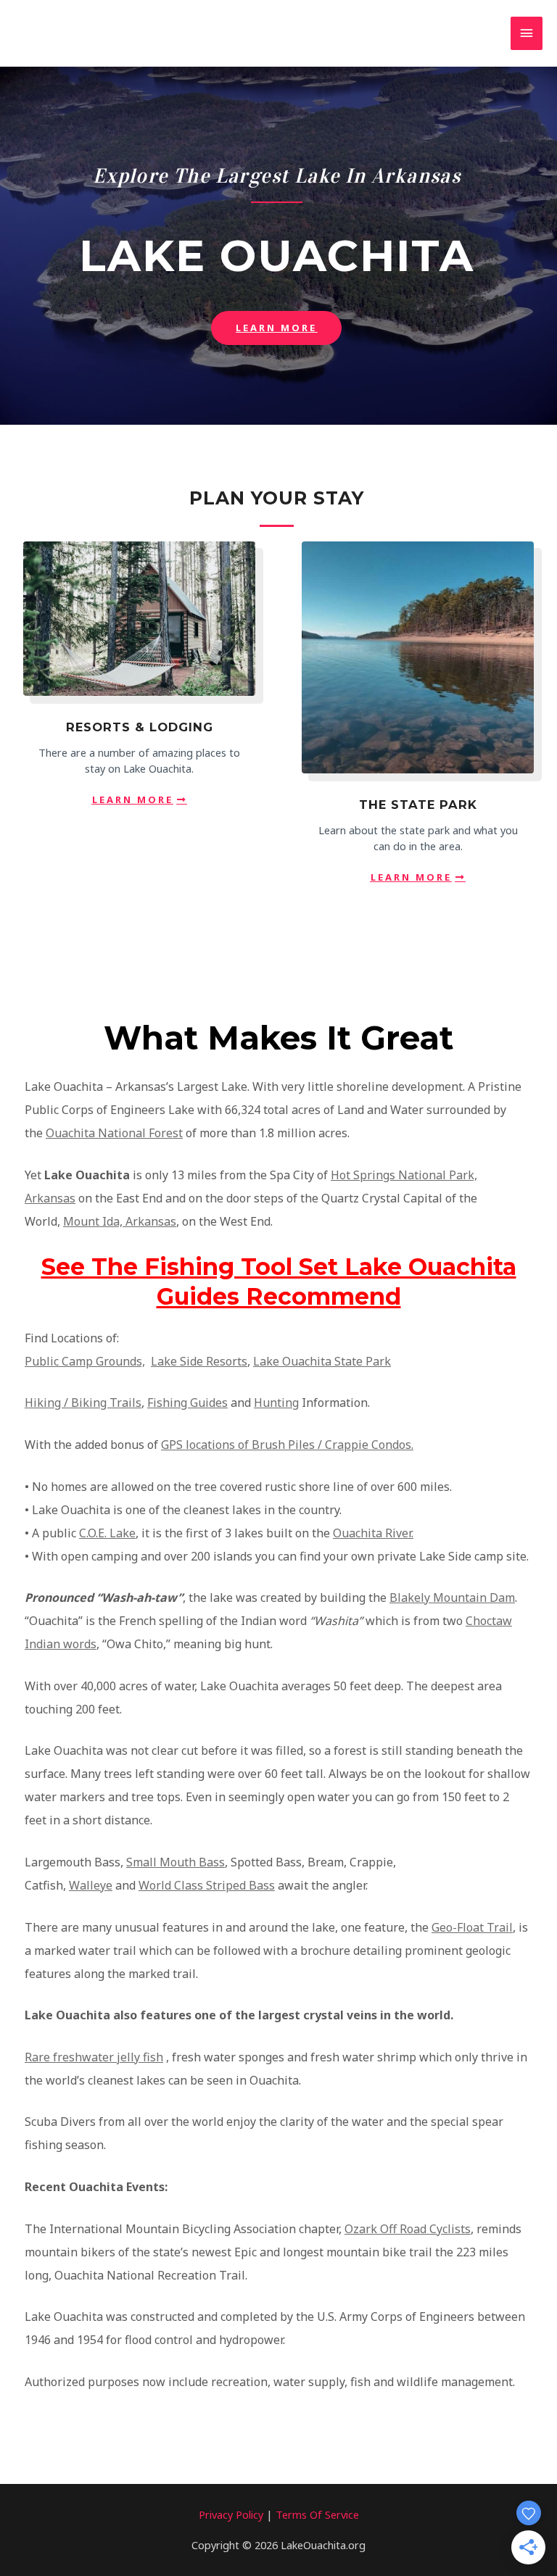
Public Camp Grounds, (85, 1361)
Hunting (276, 1403)
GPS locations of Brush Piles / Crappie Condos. (287, 1445)
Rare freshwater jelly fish (94, 2057)
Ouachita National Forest (114, 1133)
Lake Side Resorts (199, 1361)
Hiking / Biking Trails (83, 1403)
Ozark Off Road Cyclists (408, 2229)
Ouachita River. (373, 1533)
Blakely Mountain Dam (452, 1597)
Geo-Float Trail (472, 1927)
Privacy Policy (231, 2514)
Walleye (91, 1885)
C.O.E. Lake (107, 1533)
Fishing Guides (187, 1403)
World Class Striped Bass (207, 1885)
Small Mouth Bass (176, 1862)
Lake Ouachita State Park (322, 1361)
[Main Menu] (527, 33)
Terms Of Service (317, 2514)
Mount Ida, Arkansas (120, 1221)
